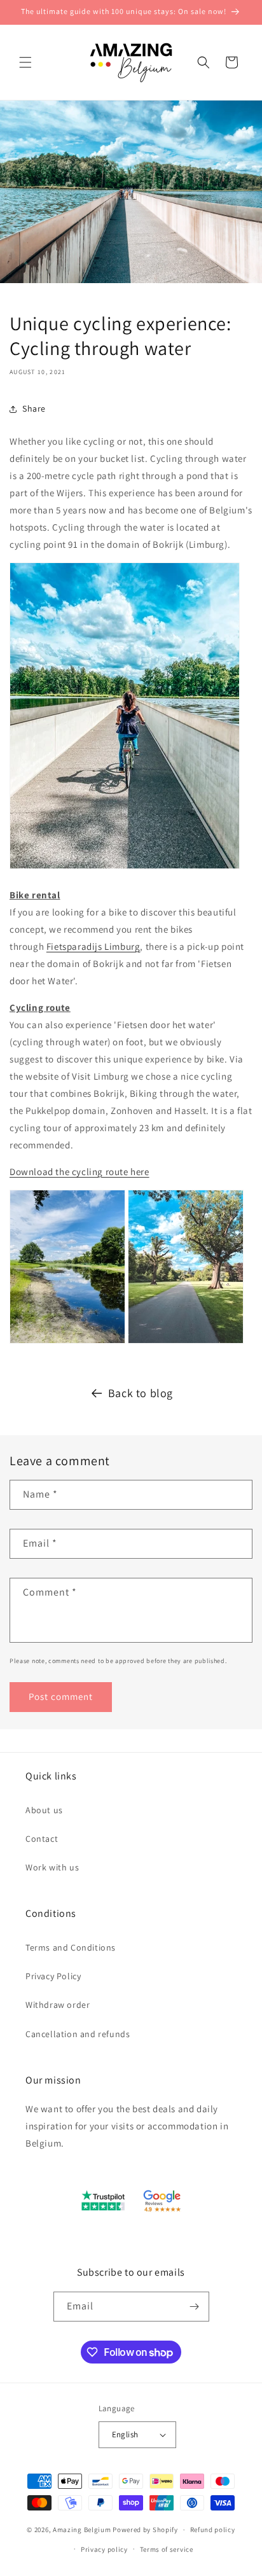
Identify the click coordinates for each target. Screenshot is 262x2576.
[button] (25, 62)
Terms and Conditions (71, 1947)
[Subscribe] (195, 2307)
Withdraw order (58, 2005)
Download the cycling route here (79, 1172)
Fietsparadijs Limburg (93, 946)
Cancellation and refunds (78, 2034)
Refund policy (213, 2530)
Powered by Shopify (145, 2530)
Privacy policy (104, 2549)
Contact (42, 1839)
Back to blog (141, 1393)
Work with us (52, 1867)
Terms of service (167, 2549)
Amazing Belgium (82, 2530)
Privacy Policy (53, 1976)
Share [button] (34, 408)
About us (44, 1810)
